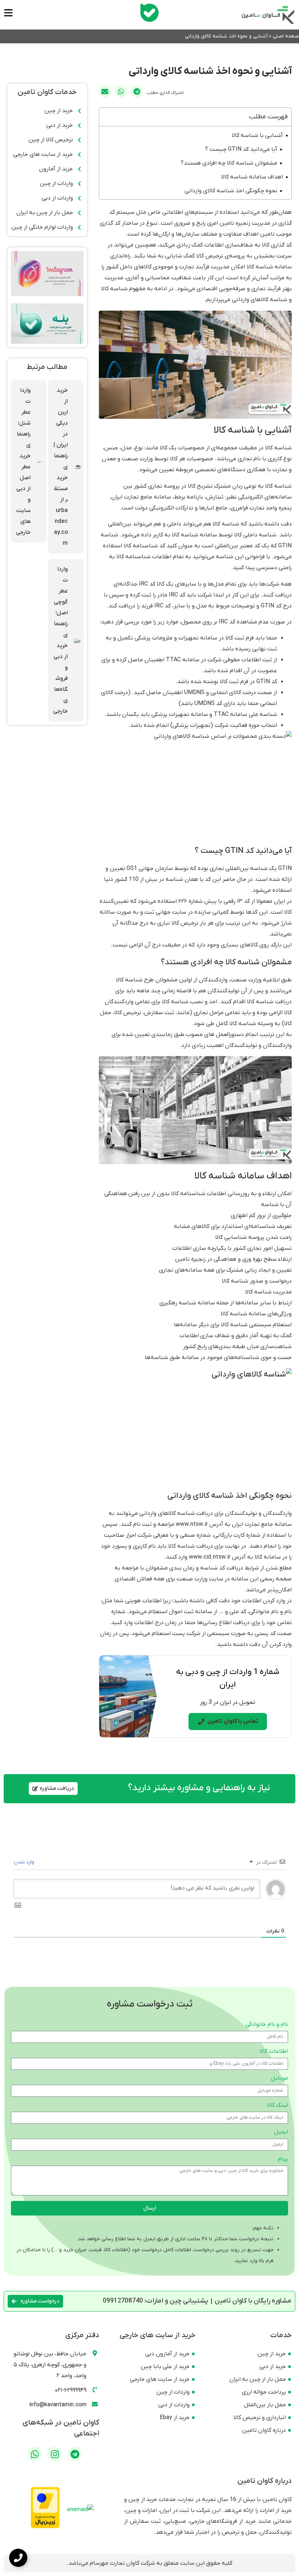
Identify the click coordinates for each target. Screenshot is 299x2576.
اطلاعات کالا (274, 2052)
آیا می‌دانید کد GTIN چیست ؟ (241, 149)
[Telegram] (75, 2454)
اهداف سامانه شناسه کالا (252, 177)
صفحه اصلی (286, 36)
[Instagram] (55, 2454)
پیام (283, 2159)
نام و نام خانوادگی (267, 2025)
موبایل (279, 2079)
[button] (137, 91)
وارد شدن (25, 1862)
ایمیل (281, 2132)
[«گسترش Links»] (18, 2558)
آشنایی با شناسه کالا (257, 135)
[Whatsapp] (35, 2454)
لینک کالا (277, 2106)
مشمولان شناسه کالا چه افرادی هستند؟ (229, 163)
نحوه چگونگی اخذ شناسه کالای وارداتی (231, 191)
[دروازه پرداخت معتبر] (45, 2527)
